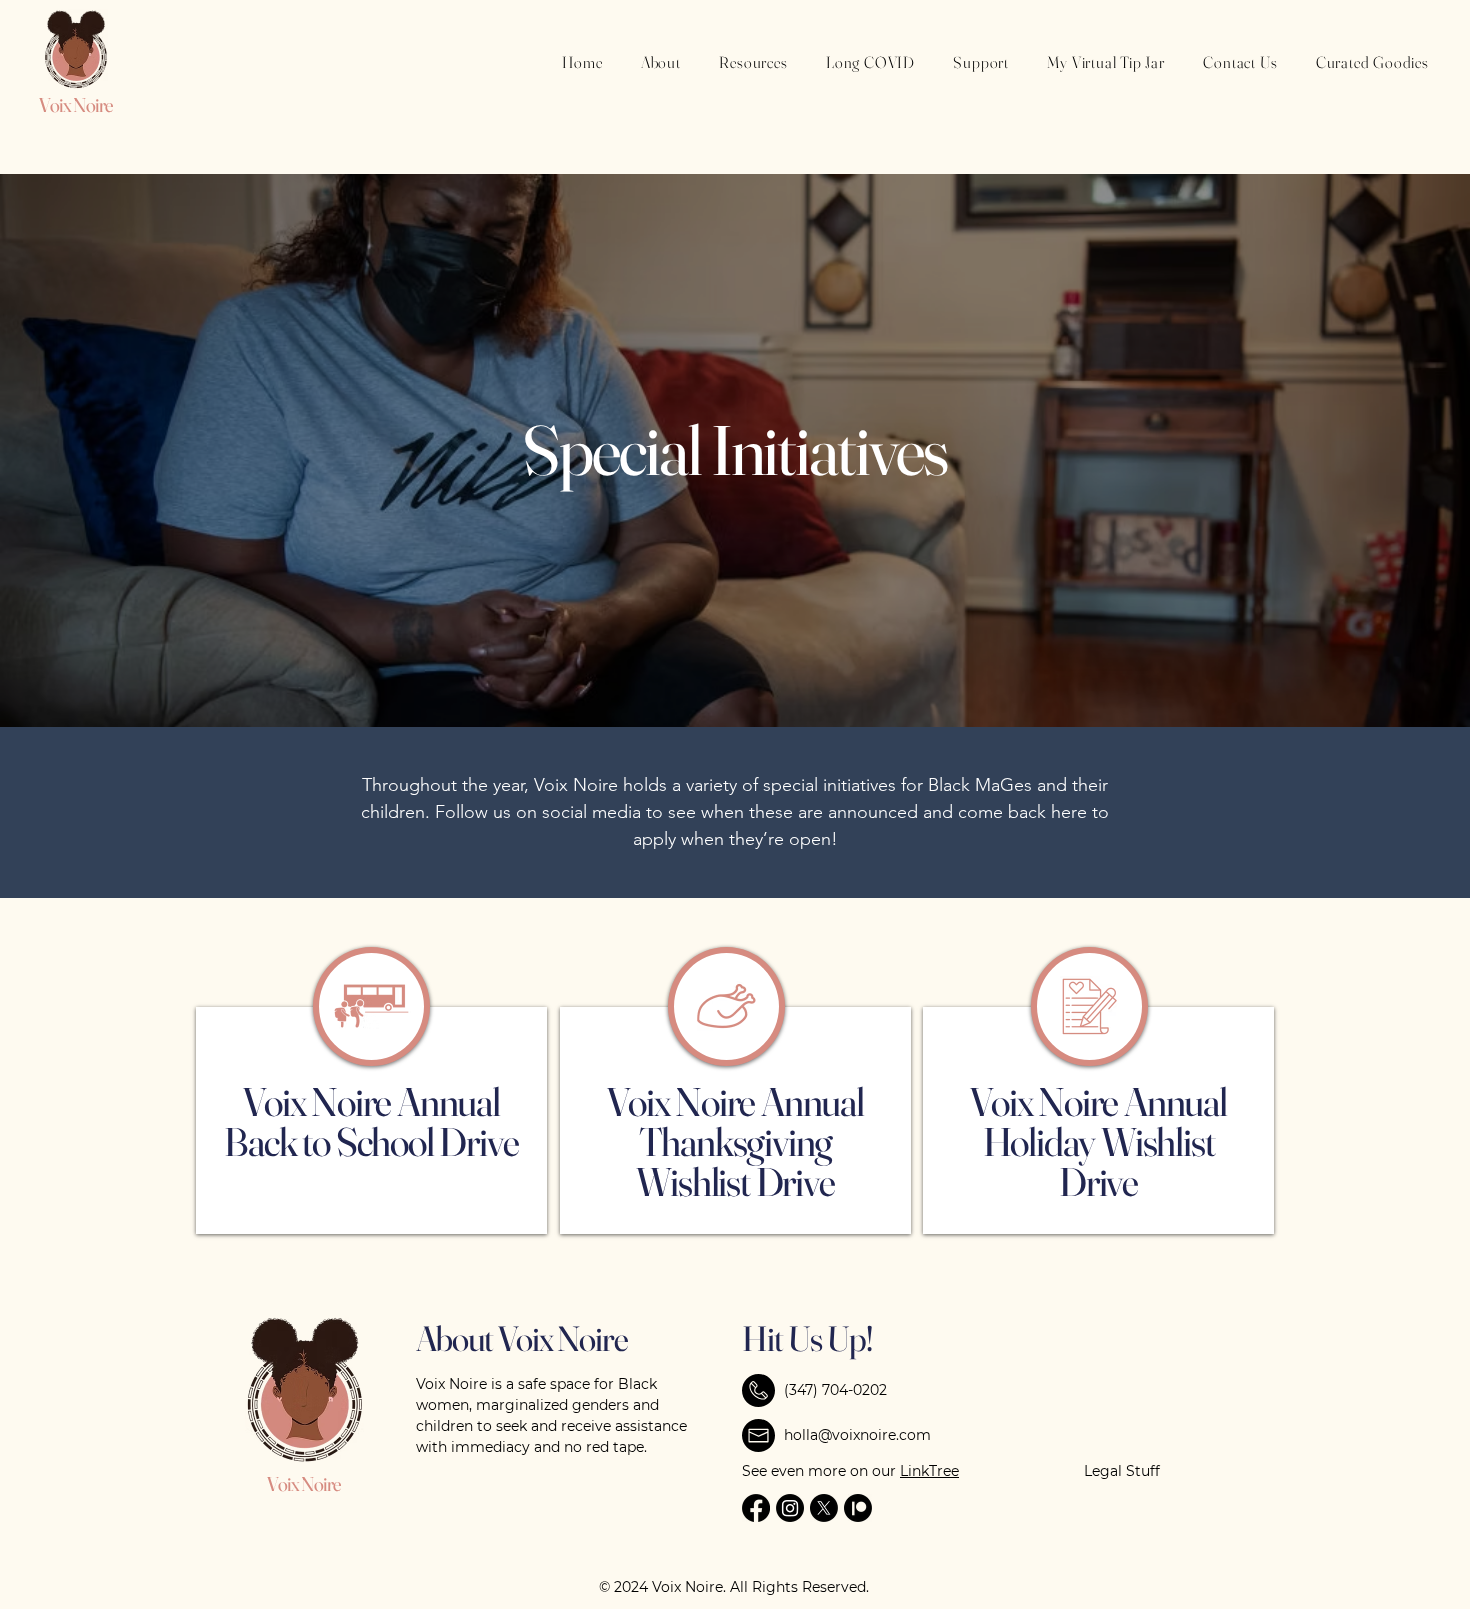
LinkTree (929, 1471)
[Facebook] (756, 1508)
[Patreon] (858, 1508)
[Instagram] (790, 1508)
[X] (824, 1508)
